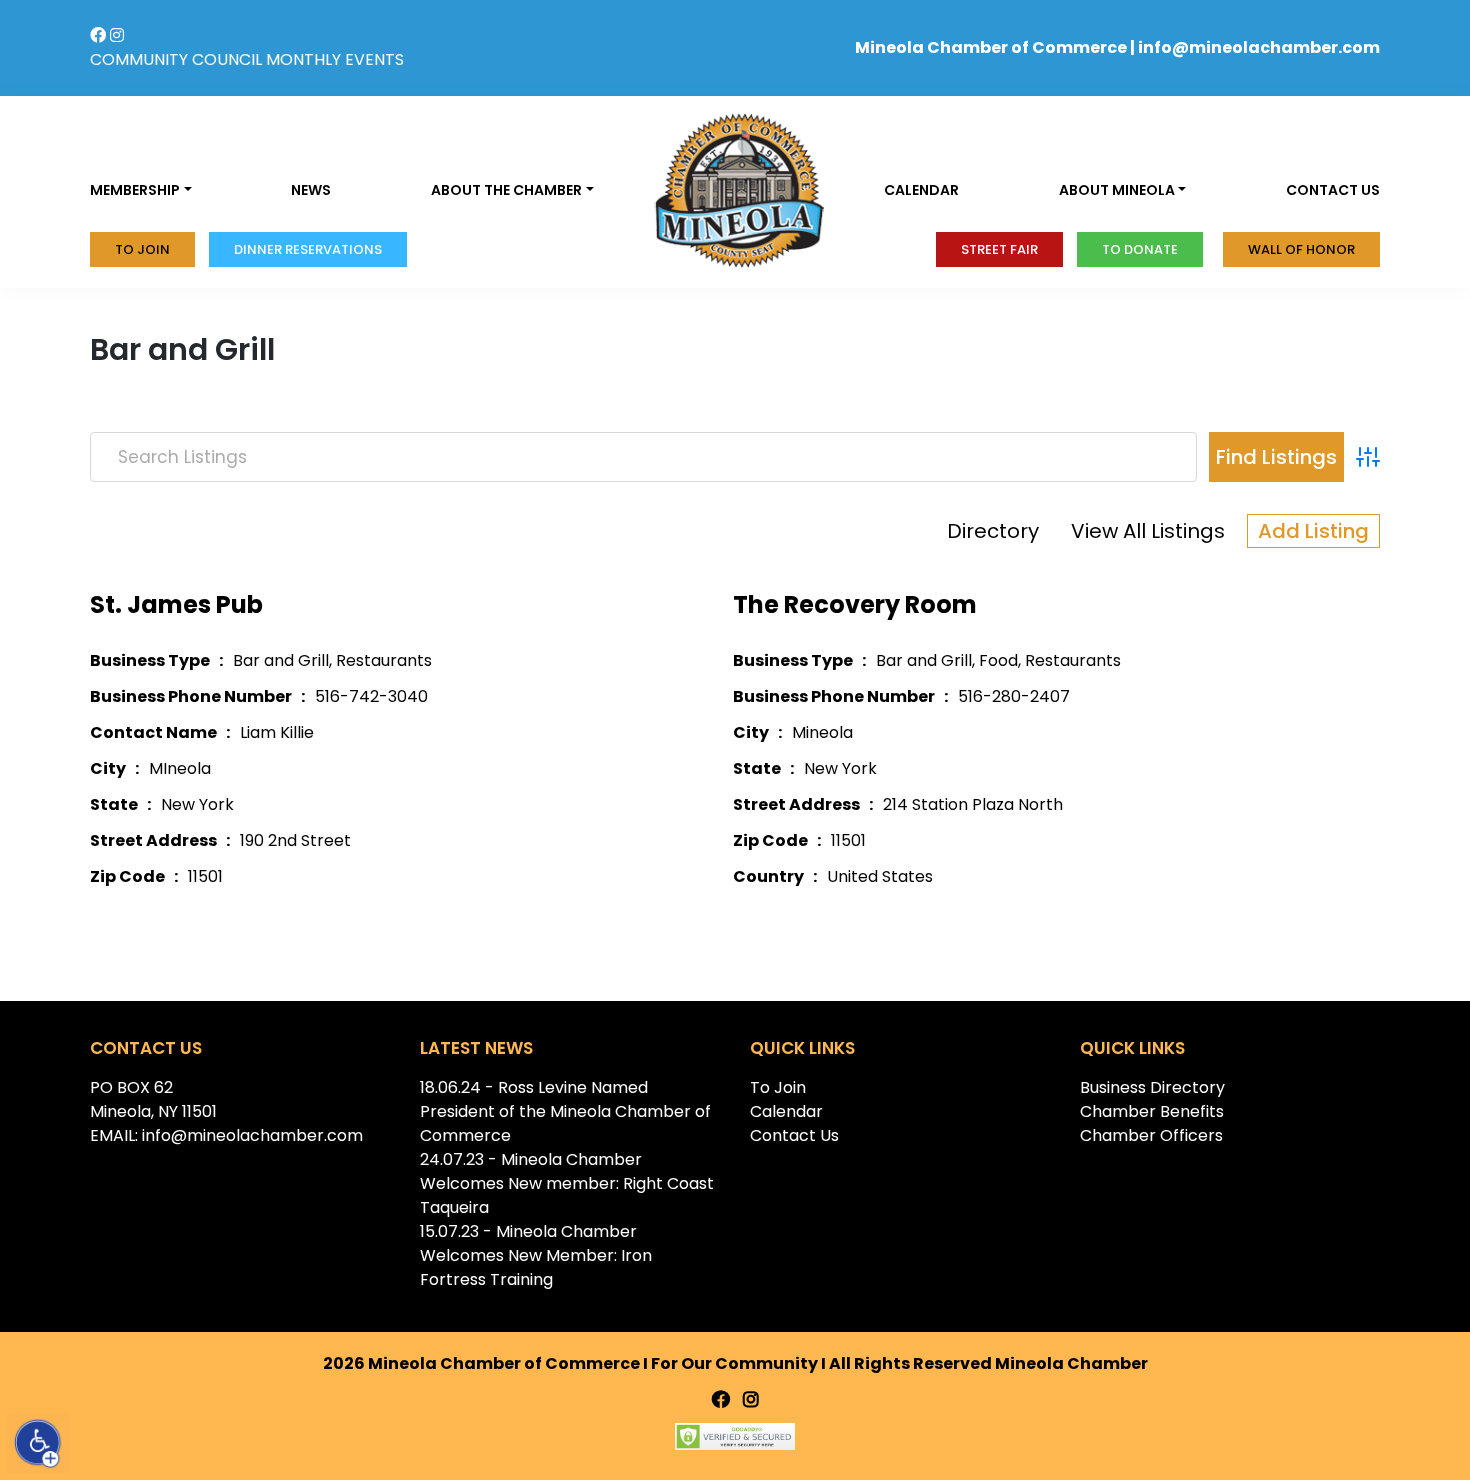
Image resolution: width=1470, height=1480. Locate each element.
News (311, 190)
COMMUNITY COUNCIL (176, 59)
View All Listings (1148, 531)
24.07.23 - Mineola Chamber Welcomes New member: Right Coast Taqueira (567, 1183)
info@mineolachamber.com (1259, 47)
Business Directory (1152, 1087)
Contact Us (794, 1135)
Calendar (921, 190)
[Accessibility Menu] (38, 1443)
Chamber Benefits (1152, 1111)
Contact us (1333, 190)
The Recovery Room (855, 604)
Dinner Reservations (308, 249)
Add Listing (1313, 531)
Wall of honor (1301, 249)
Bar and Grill (281, 660)
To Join (142, 249)
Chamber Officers (1151, 1135)
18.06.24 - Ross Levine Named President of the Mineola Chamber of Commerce (565, 1111)
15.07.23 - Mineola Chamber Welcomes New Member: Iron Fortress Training (536, 1255)
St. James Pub (176, 604)
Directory (993, 531)
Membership (135, 190)
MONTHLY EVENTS (335, 59)
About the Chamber (506, 190)
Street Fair (999, 249)
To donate (1140, 249)
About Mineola (1117, 190)
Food (998, 660)
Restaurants (384, 660)
